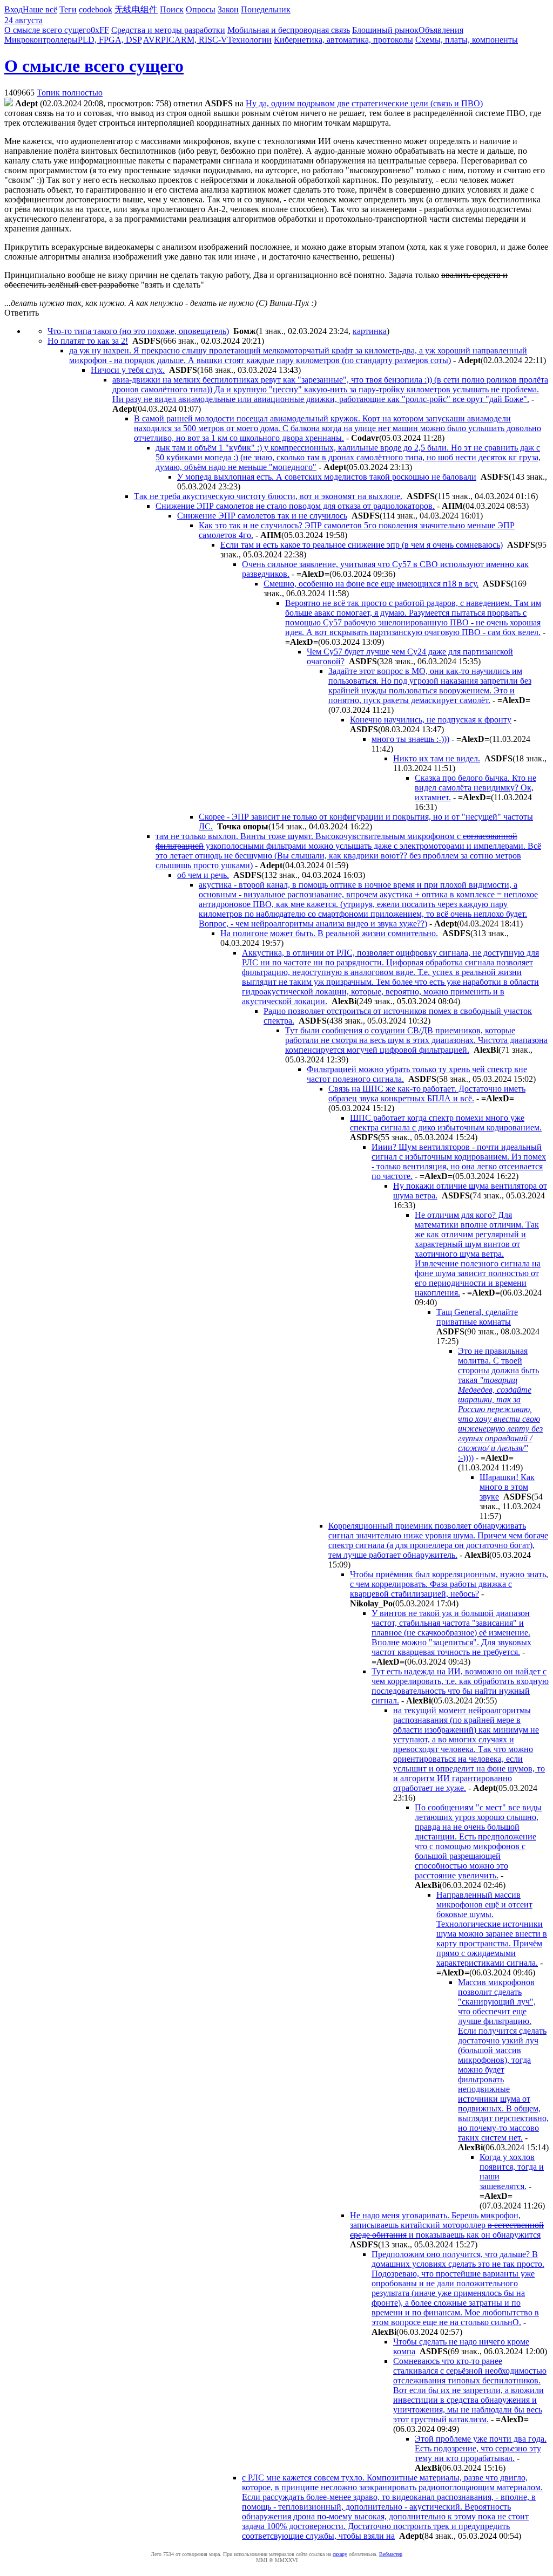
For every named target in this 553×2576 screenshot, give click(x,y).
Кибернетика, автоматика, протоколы (343, 40)
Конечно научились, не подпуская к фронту (431, 720)
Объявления (441, 30)
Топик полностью (70, 93)
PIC (168, 40)
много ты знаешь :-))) (410, 739)
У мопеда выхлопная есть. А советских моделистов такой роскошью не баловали (327, 477)
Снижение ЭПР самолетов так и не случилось (262, 516)
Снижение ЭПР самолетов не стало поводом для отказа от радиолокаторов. (295, 506)
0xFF (100, 30)
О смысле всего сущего (48, 30)
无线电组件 (136, 9)
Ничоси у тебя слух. (128, 370)
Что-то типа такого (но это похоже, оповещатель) (138, 331)
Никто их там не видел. (437, 758)
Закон (228, 9)
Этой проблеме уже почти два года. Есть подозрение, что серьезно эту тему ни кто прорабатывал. (481, 2448)
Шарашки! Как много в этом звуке (507, 1487)
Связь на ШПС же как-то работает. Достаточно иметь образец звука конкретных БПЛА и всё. (427, 1093)
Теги (68, 9)
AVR (152, 40)
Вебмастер (391, 2554)
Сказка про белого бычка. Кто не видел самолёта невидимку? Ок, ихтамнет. (476, 788)
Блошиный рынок (385, 30)
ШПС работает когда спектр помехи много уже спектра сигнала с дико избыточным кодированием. (446, 1123)
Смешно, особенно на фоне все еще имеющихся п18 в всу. (371, 584)
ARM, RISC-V (201, 40)
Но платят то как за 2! (88, 341)
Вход (14, 9)
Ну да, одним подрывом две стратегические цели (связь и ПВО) (364, 103)
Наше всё (40, 9)
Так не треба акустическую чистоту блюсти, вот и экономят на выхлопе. (268, 496)
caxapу (340, 2554)
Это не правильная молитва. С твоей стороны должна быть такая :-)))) (500, 1404)
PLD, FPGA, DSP (110, 40)
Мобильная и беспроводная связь (289, 30)
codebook (96, 9)
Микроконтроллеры (41, 40)
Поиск (172, 9)
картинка (370, 331)
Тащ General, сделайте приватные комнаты (477, 1317)
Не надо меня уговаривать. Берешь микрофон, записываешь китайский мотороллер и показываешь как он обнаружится (447, 2225)
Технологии (249, 40)
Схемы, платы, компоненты (467, 40)
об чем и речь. (203, 875)
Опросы (201, 9)
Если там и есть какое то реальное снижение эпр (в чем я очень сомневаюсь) (362, 545)
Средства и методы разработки (168, 30)
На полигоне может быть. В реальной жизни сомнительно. (329, 933)
